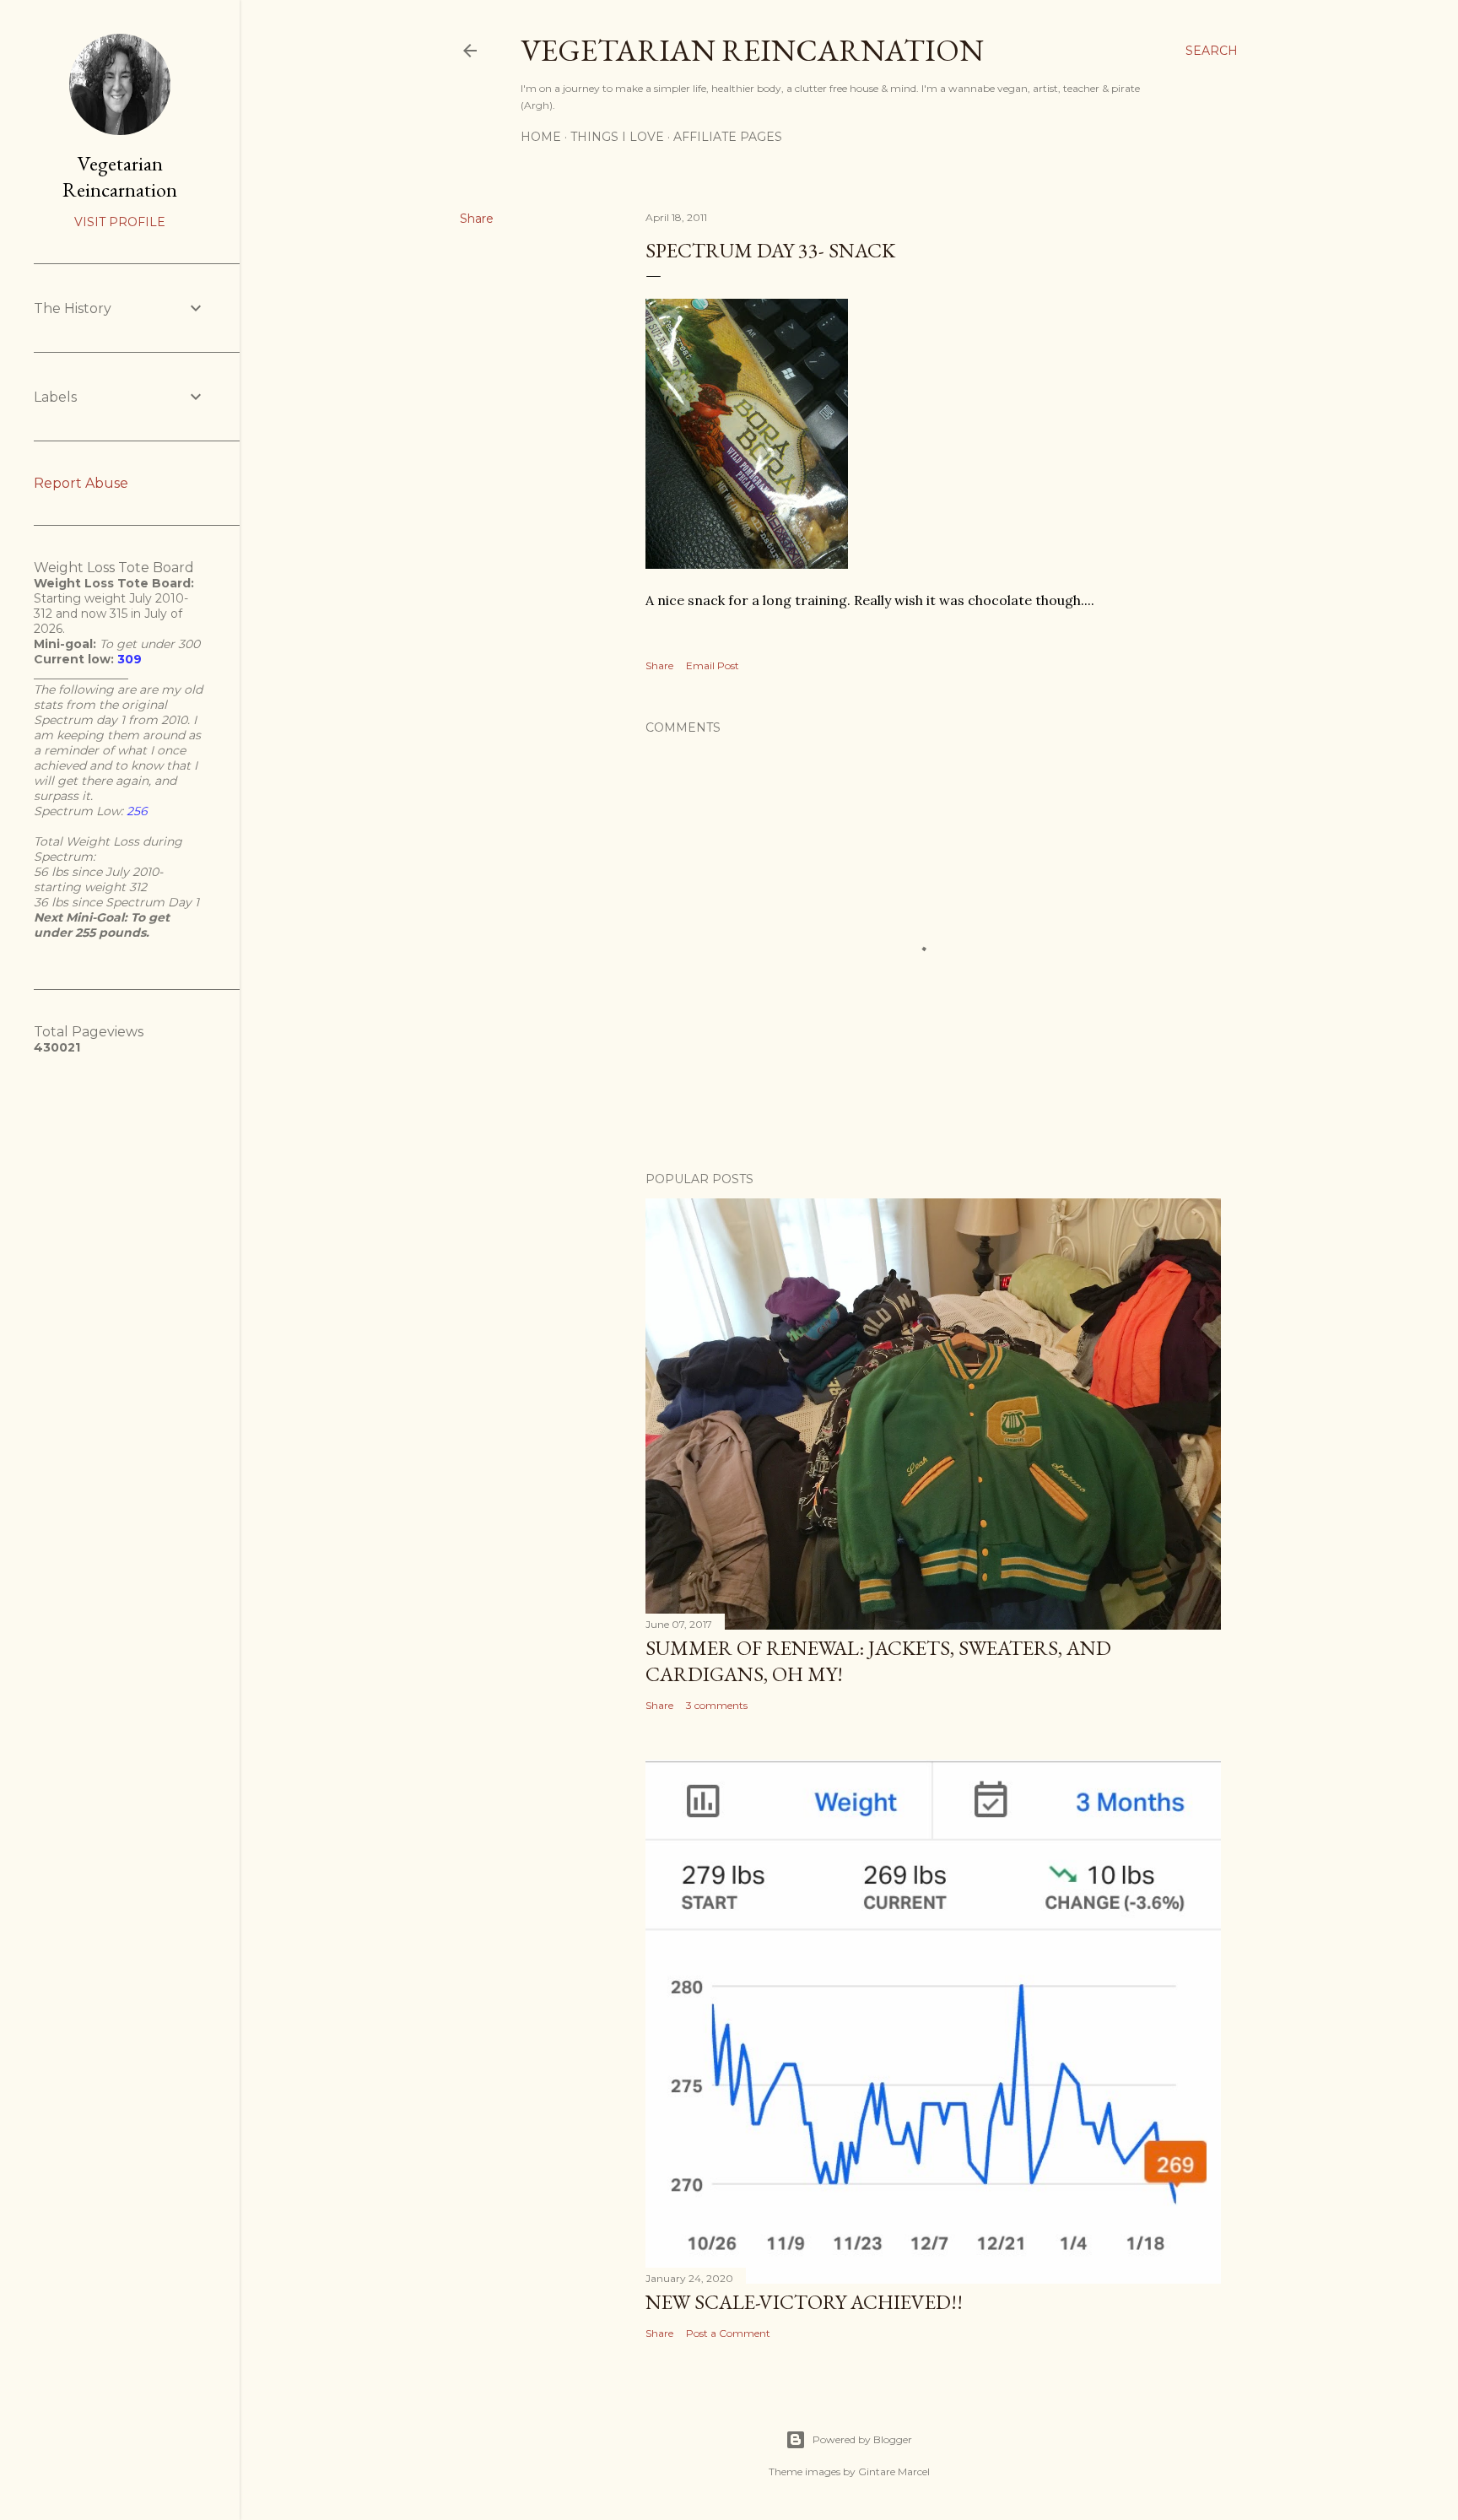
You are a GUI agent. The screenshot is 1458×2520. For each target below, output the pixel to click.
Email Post (713, 665)
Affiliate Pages (728, 137)
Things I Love (617, 137)
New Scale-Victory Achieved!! (804, 2302)
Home (541, 137)
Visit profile (120, 222)
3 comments (717, 1705)
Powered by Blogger (862, 2439)
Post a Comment (728, 2333)
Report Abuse (81, 483)
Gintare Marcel (894, 2471)
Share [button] (477, 219)
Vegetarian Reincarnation (752, 50)
